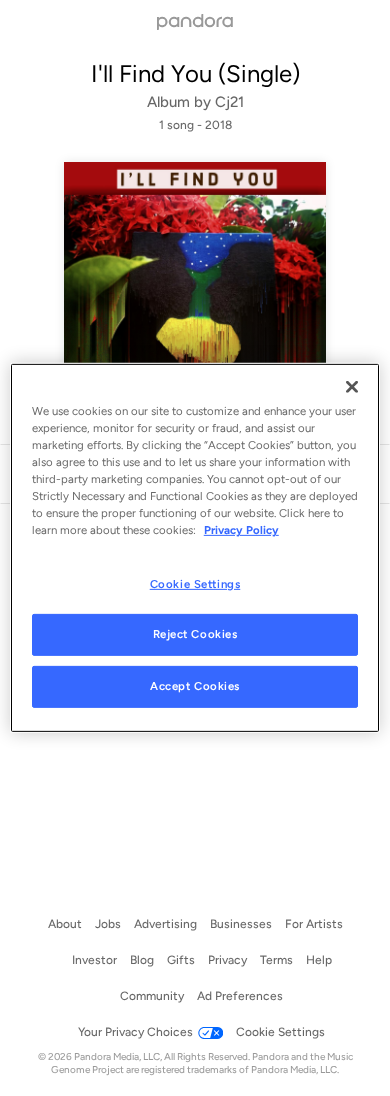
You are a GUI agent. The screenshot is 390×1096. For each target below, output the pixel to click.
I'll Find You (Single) (195, 73)
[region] (195, 548)
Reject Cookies (195, 634)
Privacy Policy (241, 530)
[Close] (352, 387)
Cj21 (229, 102)
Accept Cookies (195, 686)
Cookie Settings (195, 583)
